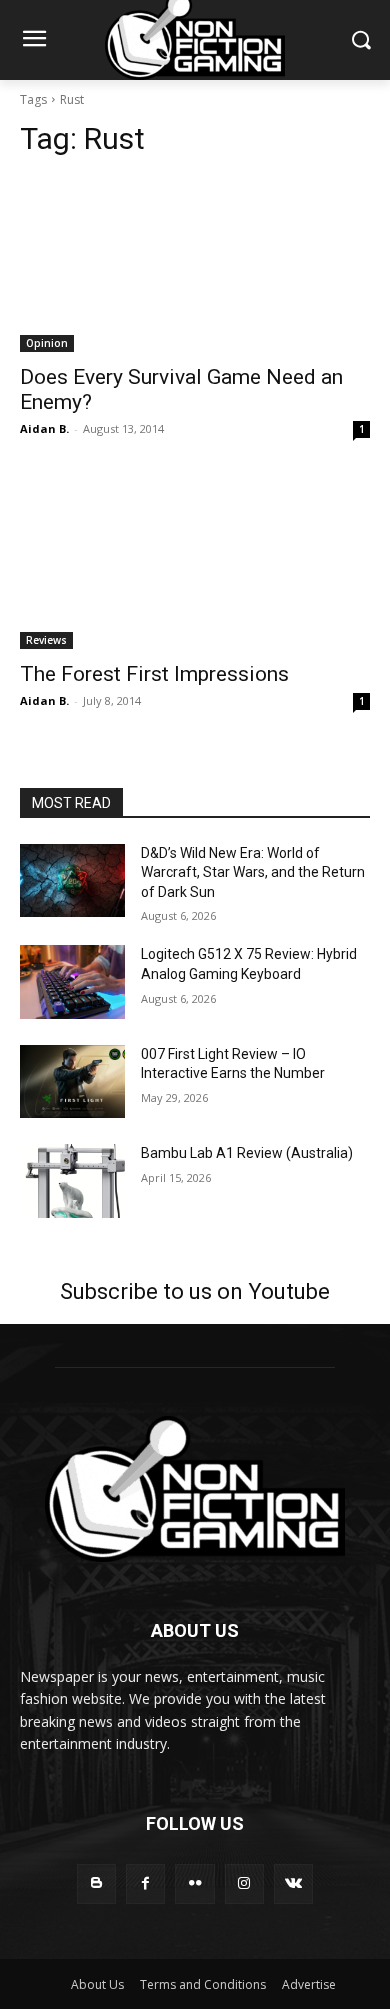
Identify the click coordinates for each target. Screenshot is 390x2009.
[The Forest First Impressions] (195, 561)
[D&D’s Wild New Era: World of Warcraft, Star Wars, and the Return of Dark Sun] (72, 881)
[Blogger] (96, 1883)
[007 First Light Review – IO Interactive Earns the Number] (72, 1082)
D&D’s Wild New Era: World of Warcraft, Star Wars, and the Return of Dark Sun (253, 872)
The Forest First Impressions (154, 674)
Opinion (47, 343)
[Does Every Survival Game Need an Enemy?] (195, 264)
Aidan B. (44, 428)
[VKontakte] (293, 1883)
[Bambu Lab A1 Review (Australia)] (72, 1181)
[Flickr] (194, 1883)
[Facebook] (145, 1883)
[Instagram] (244, 1883)
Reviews (46, 640)
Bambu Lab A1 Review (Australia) (247, 1153)
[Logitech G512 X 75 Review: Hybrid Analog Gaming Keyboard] (72, 982)
